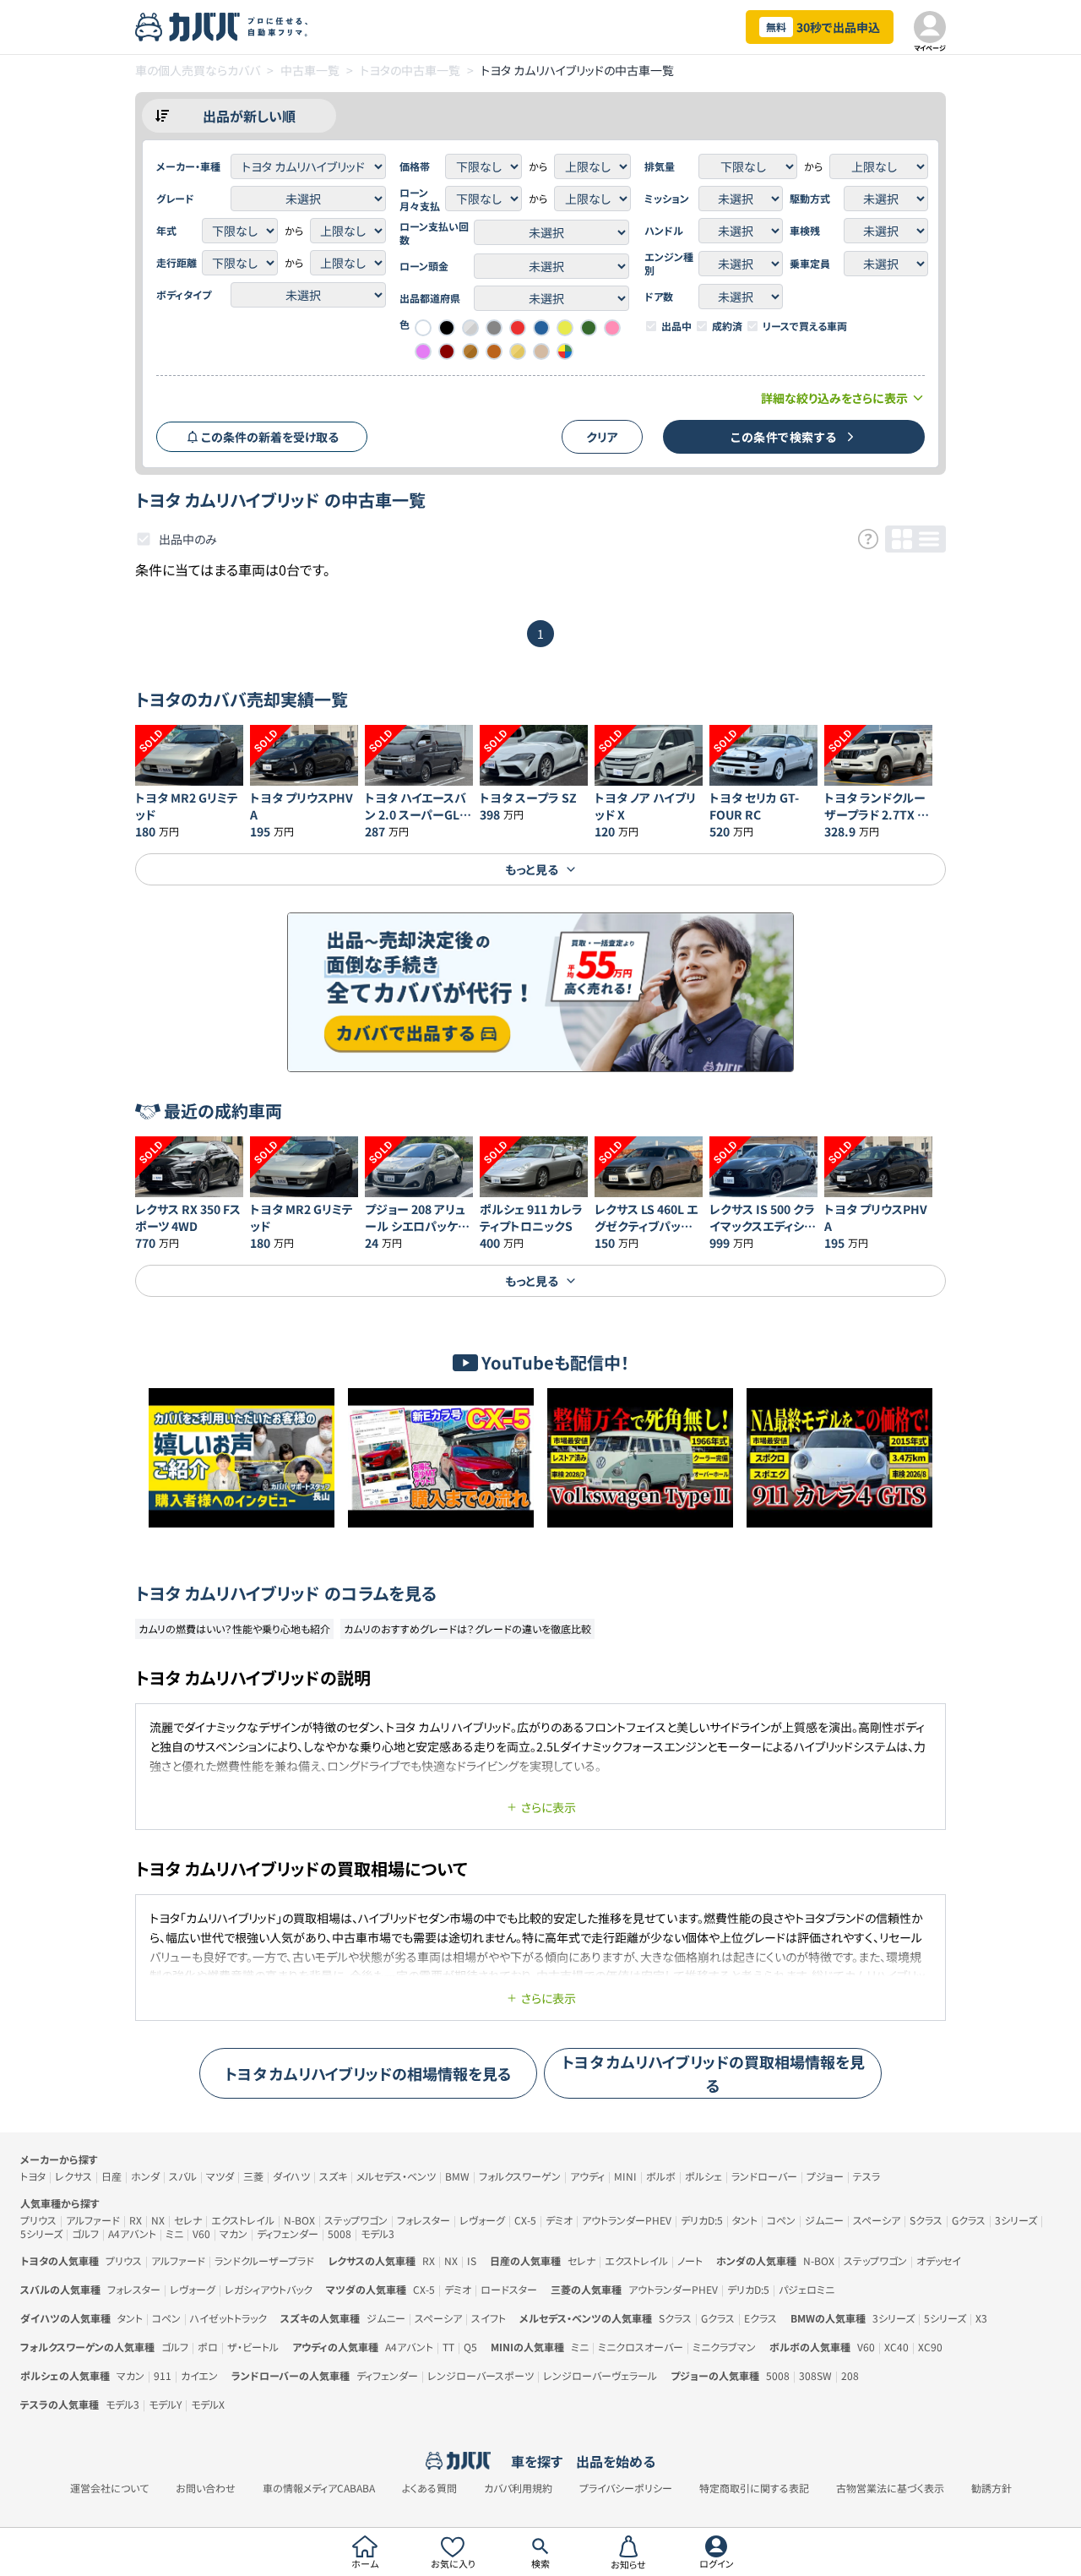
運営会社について (109, 2488)
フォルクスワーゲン (520, 2176)
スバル (183, 2176)
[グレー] (494, 328)
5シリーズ (41, 2233)
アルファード (93, 2220)
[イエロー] (565, 328)
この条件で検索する (784, 437)
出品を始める (616, 2461)
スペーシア (877, 2220)
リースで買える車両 (805, 326)
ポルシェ (703, 2176)
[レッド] (518, 328)
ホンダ (145, 2176)
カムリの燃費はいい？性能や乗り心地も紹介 (234, 1628)
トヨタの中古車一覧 (410, 70)
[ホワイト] (423, 328)
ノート (690, 2260)
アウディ (587, 2176)
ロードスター (509, 2289)
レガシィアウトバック (269, 2289)
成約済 (727, 326)
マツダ (220, 2176)
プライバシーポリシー (626, 2488)
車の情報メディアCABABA (319, 2488)
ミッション (667, 199)
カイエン (199, 2375)
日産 (111, 2176)
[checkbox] (651, 326)
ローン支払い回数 (434, 233)
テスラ (866, 2176)
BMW (457, 2176)
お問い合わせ (206, 2488)
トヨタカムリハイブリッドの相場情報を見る (368, 2073)
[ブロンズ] (470, 351)
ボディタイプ (184, 295)
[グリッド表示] (902, 539)
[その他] (565, 351)
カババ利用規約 (518, 2488)
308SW (815, 2375)
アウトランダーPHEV (627, 2220)
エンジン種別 (669, 264)
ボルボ (661, 2176)
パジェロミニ (807, 2289)
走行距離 (177, 263)
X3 (981, 2318)
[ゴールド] (518, 351)
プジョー (825, 2176)
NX (158, 2220)
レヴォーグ (482, 2220)
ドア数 (659, 297)
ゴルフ (85, 2233)
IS (472, 2260)
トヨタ (33, 2176)
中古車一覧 (310, 70)
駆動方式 (810, 199)
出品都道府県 (430, 298)
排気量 (660, 166)
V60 (201, 2233)
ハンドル (664, 231)
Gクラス (969, 2220)
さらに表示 (549, 1807)
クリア (602, 437)
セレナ (188, 2220)
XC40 (896, 2347)
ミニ (174, 2233)
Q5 (470, 2347)
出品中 (676, 326)
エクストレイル (243, 2220)
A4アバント (132, 2233)
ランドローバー (764, 2176)
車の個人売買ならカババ (198, 70)
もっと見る (532, 869)
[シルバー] (470, 328)
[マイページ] (930, 27)
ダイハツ (291, 2176)
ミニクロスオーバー (641, 2347)
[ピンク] (612, 328)
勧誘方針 (991, 2488)
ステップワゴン (356, 2220)
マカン (234, 2233)
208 (850, 2375)
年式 (166, 231)
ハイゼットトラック (228, 2318)
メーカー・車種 (188, 166)
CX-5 (525, 2220)
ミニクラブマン (724, 2347)
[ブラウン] (494, 351)
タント (745, 2220)
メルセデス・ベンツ (396, 2176)
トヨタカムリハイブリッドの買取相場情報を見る (713, 2073)
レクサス (73, 2176)
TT (448, 2347)
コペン (781, 2220)
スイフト (489, 2318)
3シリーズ (1016, 2220)
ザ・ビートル (253, 2347)
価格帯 (415, 166)
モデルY (165, 2404)
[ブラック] (447, 328)
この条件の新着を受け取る (270, 437)
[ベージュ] (541, 351)
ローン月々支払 (420, 199)
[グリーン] (589, 328)
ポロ (208, 2347)
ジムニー (824, 2220)
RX (136, 2220)
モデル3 (378, 2233)
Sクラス (926, 2220)
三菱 (253, 2176)
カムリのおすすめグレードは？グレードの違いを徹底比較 (467, 1628)
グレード (175, 199)
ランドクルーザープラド (264, 2260)
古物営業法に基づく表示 (890, 2488)
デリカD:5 (702, 2220)
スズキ (333, 2176)
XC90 (930, 2347)
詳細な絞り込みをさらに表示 (834, 398)
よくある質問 (429, 2488)
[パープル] (423, 351)
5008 (340, 2233)
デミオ (559, 2220)
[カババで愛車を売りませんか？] (540, 992)
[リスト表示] (929, 539)
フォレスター (424, 2220)
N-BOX (299, 2220)
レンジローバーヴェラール (600, 2375)
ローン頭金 (424, 266)
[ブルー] (541, 328)
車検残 (805, 231)
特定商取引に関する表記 (754, 2488)
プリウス (38, 2220)
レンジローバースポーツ (481, 2375)
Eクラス (761, 2318)
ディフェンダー (288, 2233)
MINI (625, 2176)
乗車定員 (810, 264)
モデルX (208, 2404)
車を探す (537, 2461)
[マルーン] (447, 351)
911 (163, 2375)
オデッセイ (939, 2260)
